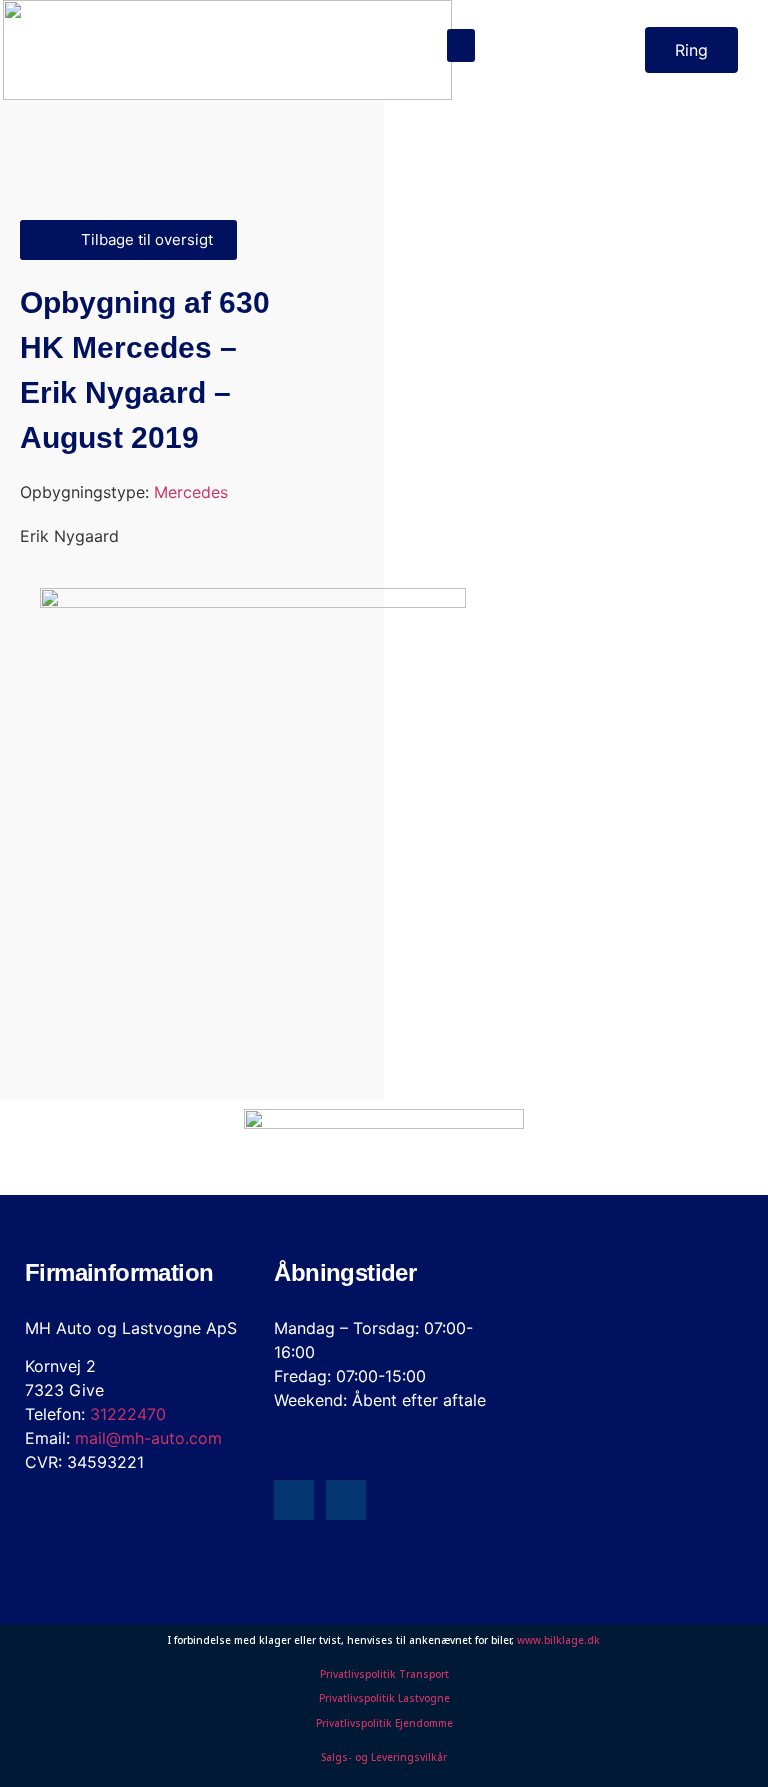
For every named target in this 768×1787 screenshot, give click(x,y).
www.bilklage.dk (558, 1640)
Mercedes (191, 492)
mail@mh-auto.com (148, 1438)
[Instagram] (346, 1500)
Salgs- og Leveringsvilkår (384, 1757)
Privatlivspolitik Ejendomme (384, 1723)
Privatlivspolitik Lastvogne (384, 1698)
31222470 (128, 1414)
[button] (461, 45)
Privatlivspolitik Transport (384, 1674)
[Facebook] (294, 1500)
